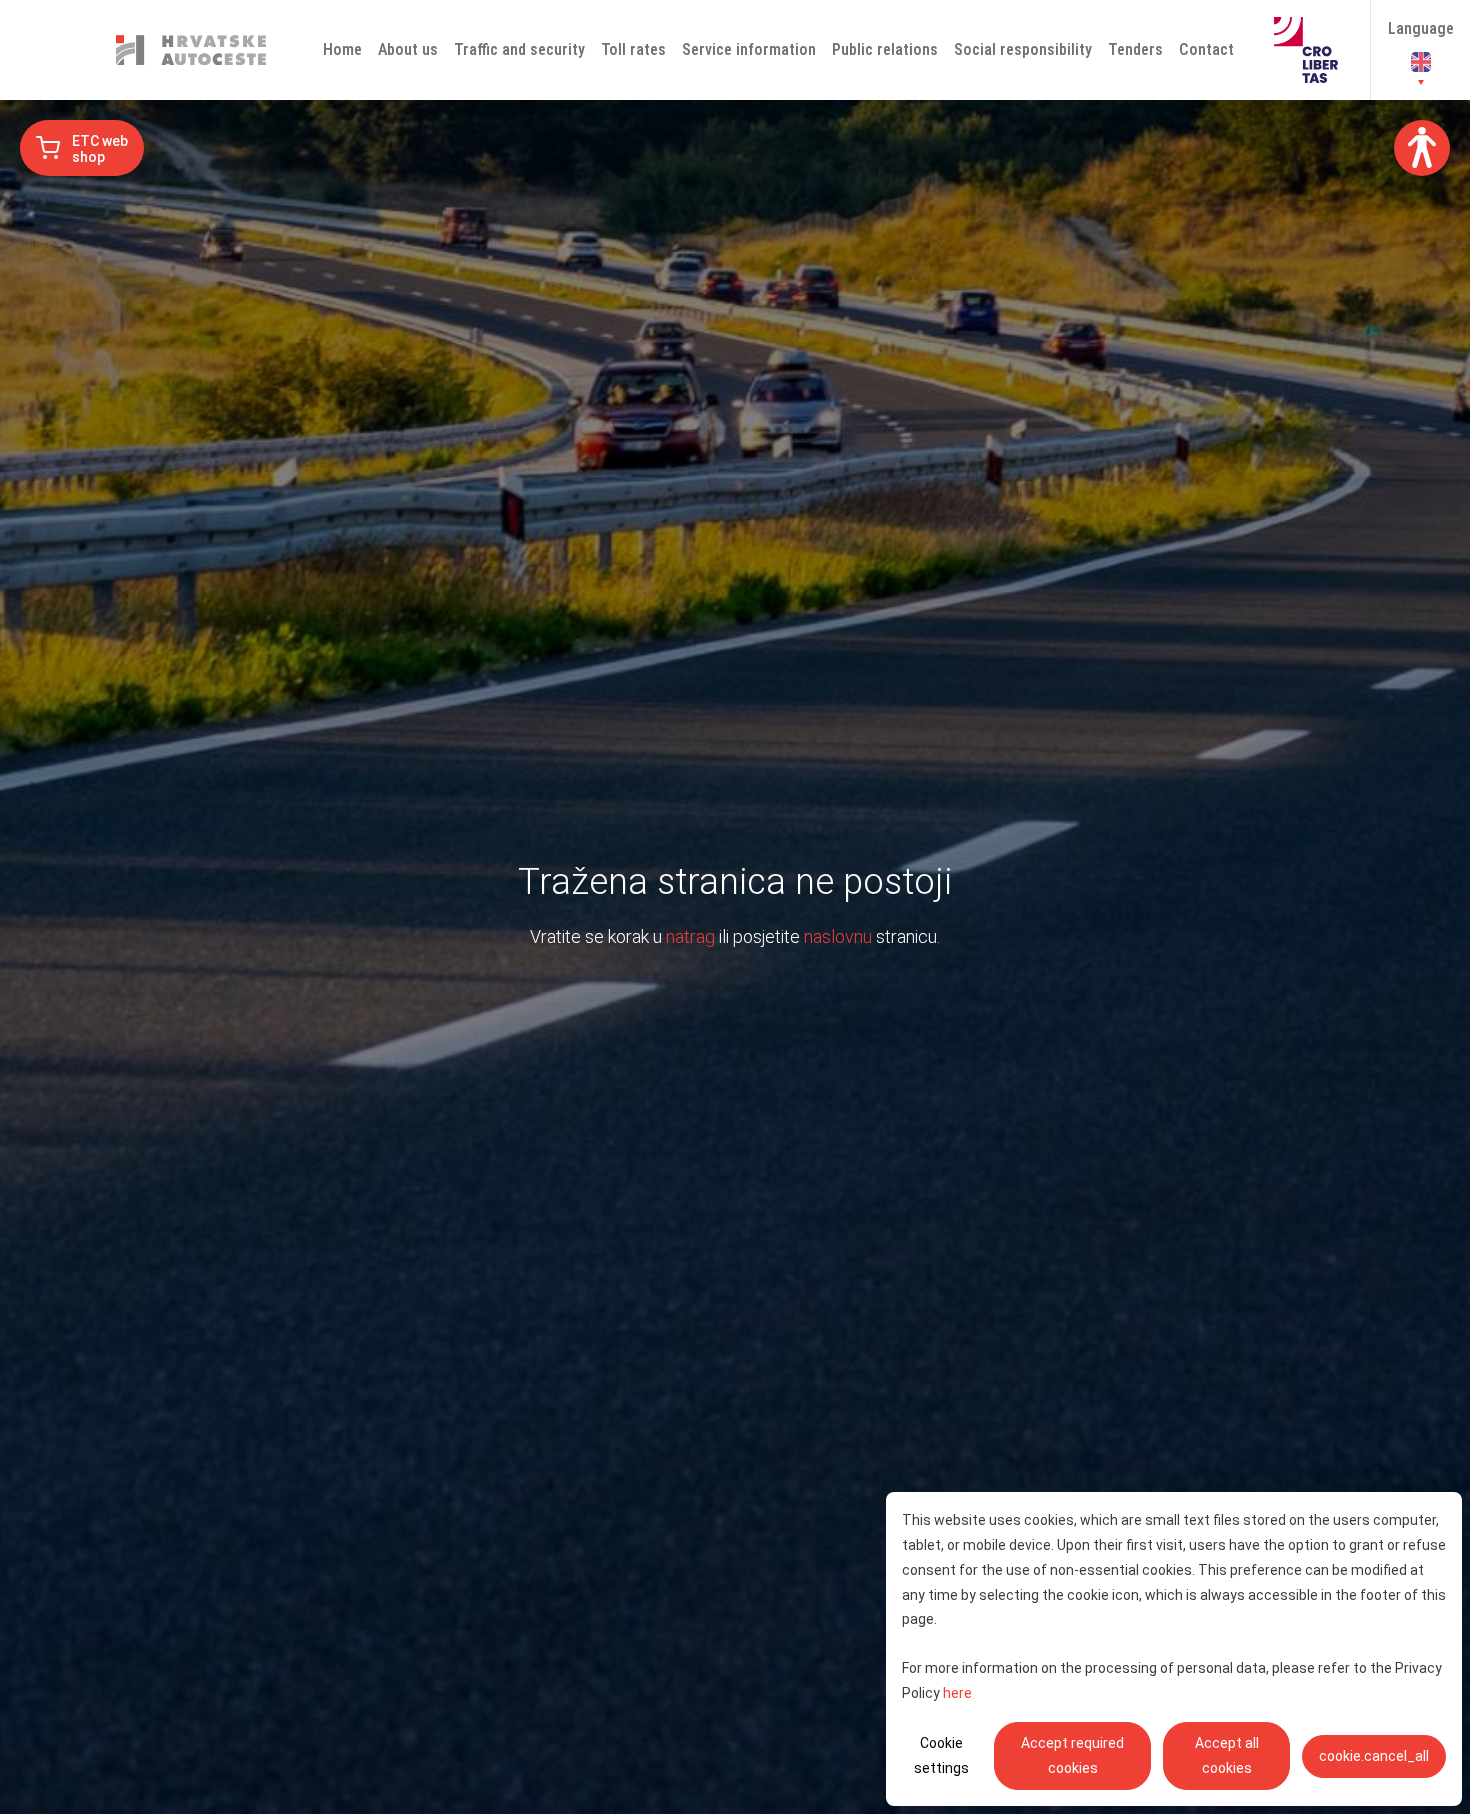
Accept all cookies (1227, 1755)
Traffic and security (519, 49)
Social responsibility (1023, 49)
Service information (749, 49)
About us (408, 49)
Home (342, 49)
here (957, 1693)
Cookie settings (941, 1755)
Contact (1206, 49)
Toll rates (633, 49)
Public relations (885, 49)
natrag (690, 936)
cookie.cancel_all (1374, 1756)
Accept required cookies (1072, 1755)
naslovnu (838, 936)
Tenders (1135, 49)
